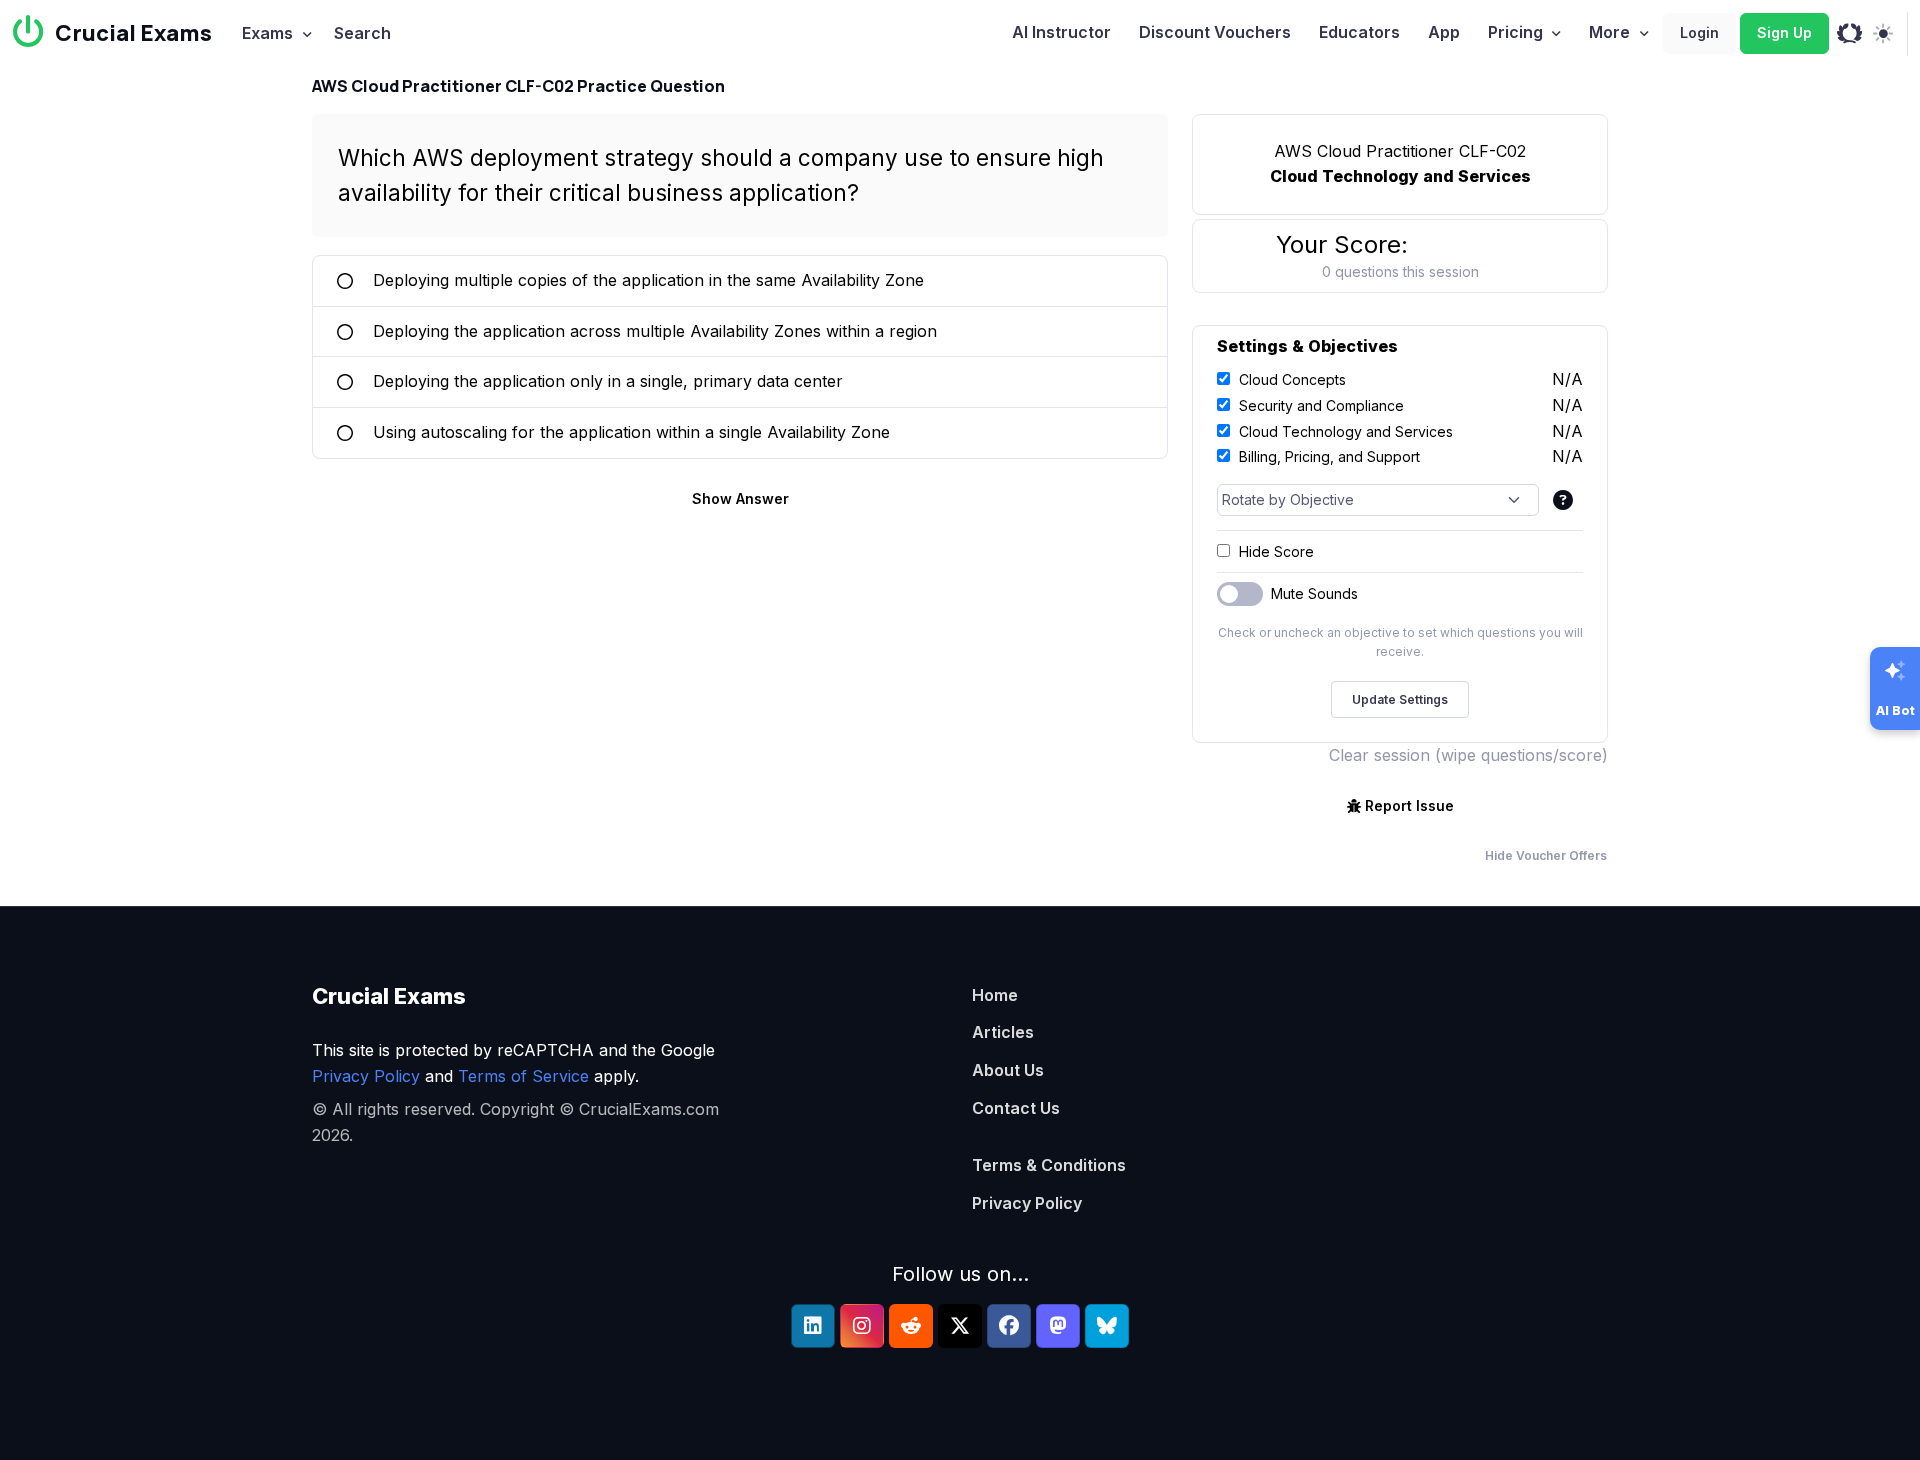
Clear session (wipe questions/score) (1468, 755)
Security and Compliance (1321, 405)
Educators (1359, 32)
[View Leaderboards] (1849, 34)
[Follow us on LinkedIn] (813, 1326)
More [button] (1609, 32)
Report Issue (1409, 805)
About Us (1008, 1070)
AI (1061, 32)
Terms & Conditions (1049, 1165)
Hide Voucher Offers (1546, 855)
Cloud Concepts (1292, 379)
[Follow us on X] (960, 1326)
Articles (1003, 1032)
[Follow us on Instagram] (862, 1326)
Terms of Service (523, 1076)
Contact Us (1016, 1108)
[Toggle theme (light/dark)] (1882, 34)
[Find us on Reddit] (911, 1326)
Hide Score (1276, 551)
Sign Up (1784, 32)
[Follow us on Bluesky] (1107, 1326)
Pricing (1515, 32)
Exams (267, 33)
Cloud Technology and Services (1346, 431)
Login (1699, 32)
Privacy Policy (366, 1076)
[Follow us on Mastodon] (1058, 1326)
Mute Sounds (1314, 593)
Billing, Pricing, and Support (1329, 456)
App (1444, 32)
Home (995, 995)
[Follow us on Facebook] (1009, 1326)
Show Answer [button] (740, 498)
